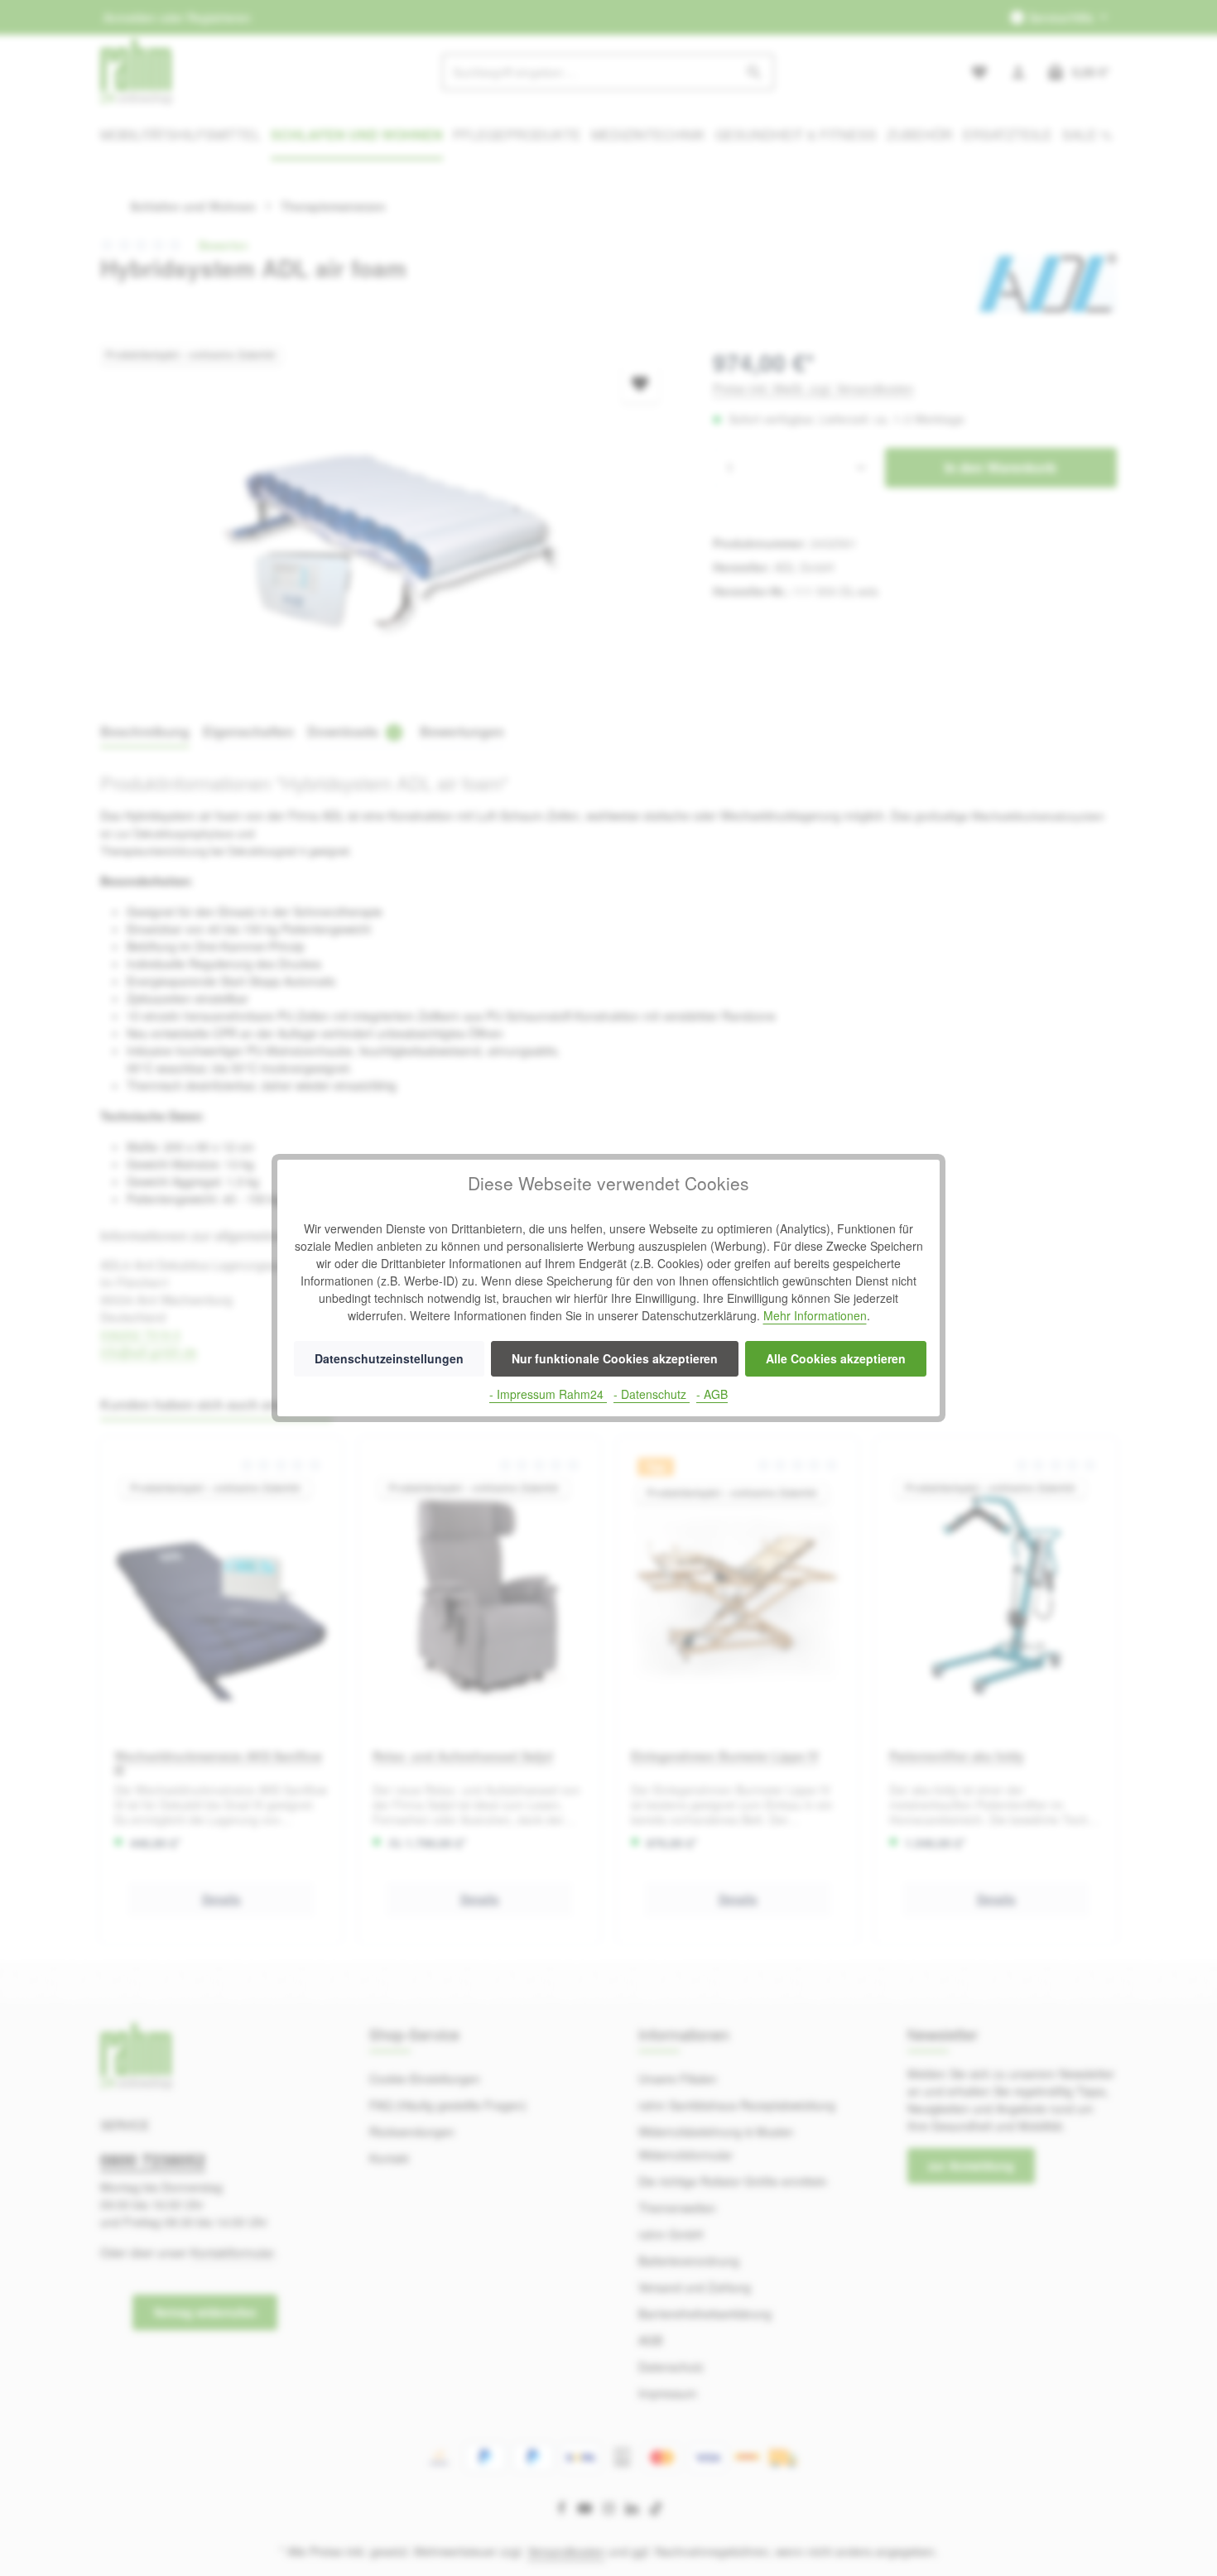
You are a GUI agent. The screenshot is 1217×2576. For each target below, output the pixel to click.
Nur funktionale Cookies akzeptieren (615, 1358)
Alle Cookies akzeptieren (836, 1358)
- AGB (712, 1394)
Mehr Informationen (815, 1315)
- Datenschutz (652, 1394)
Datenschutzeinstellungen (389, 1358)
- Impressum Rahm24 (548, 1394)
